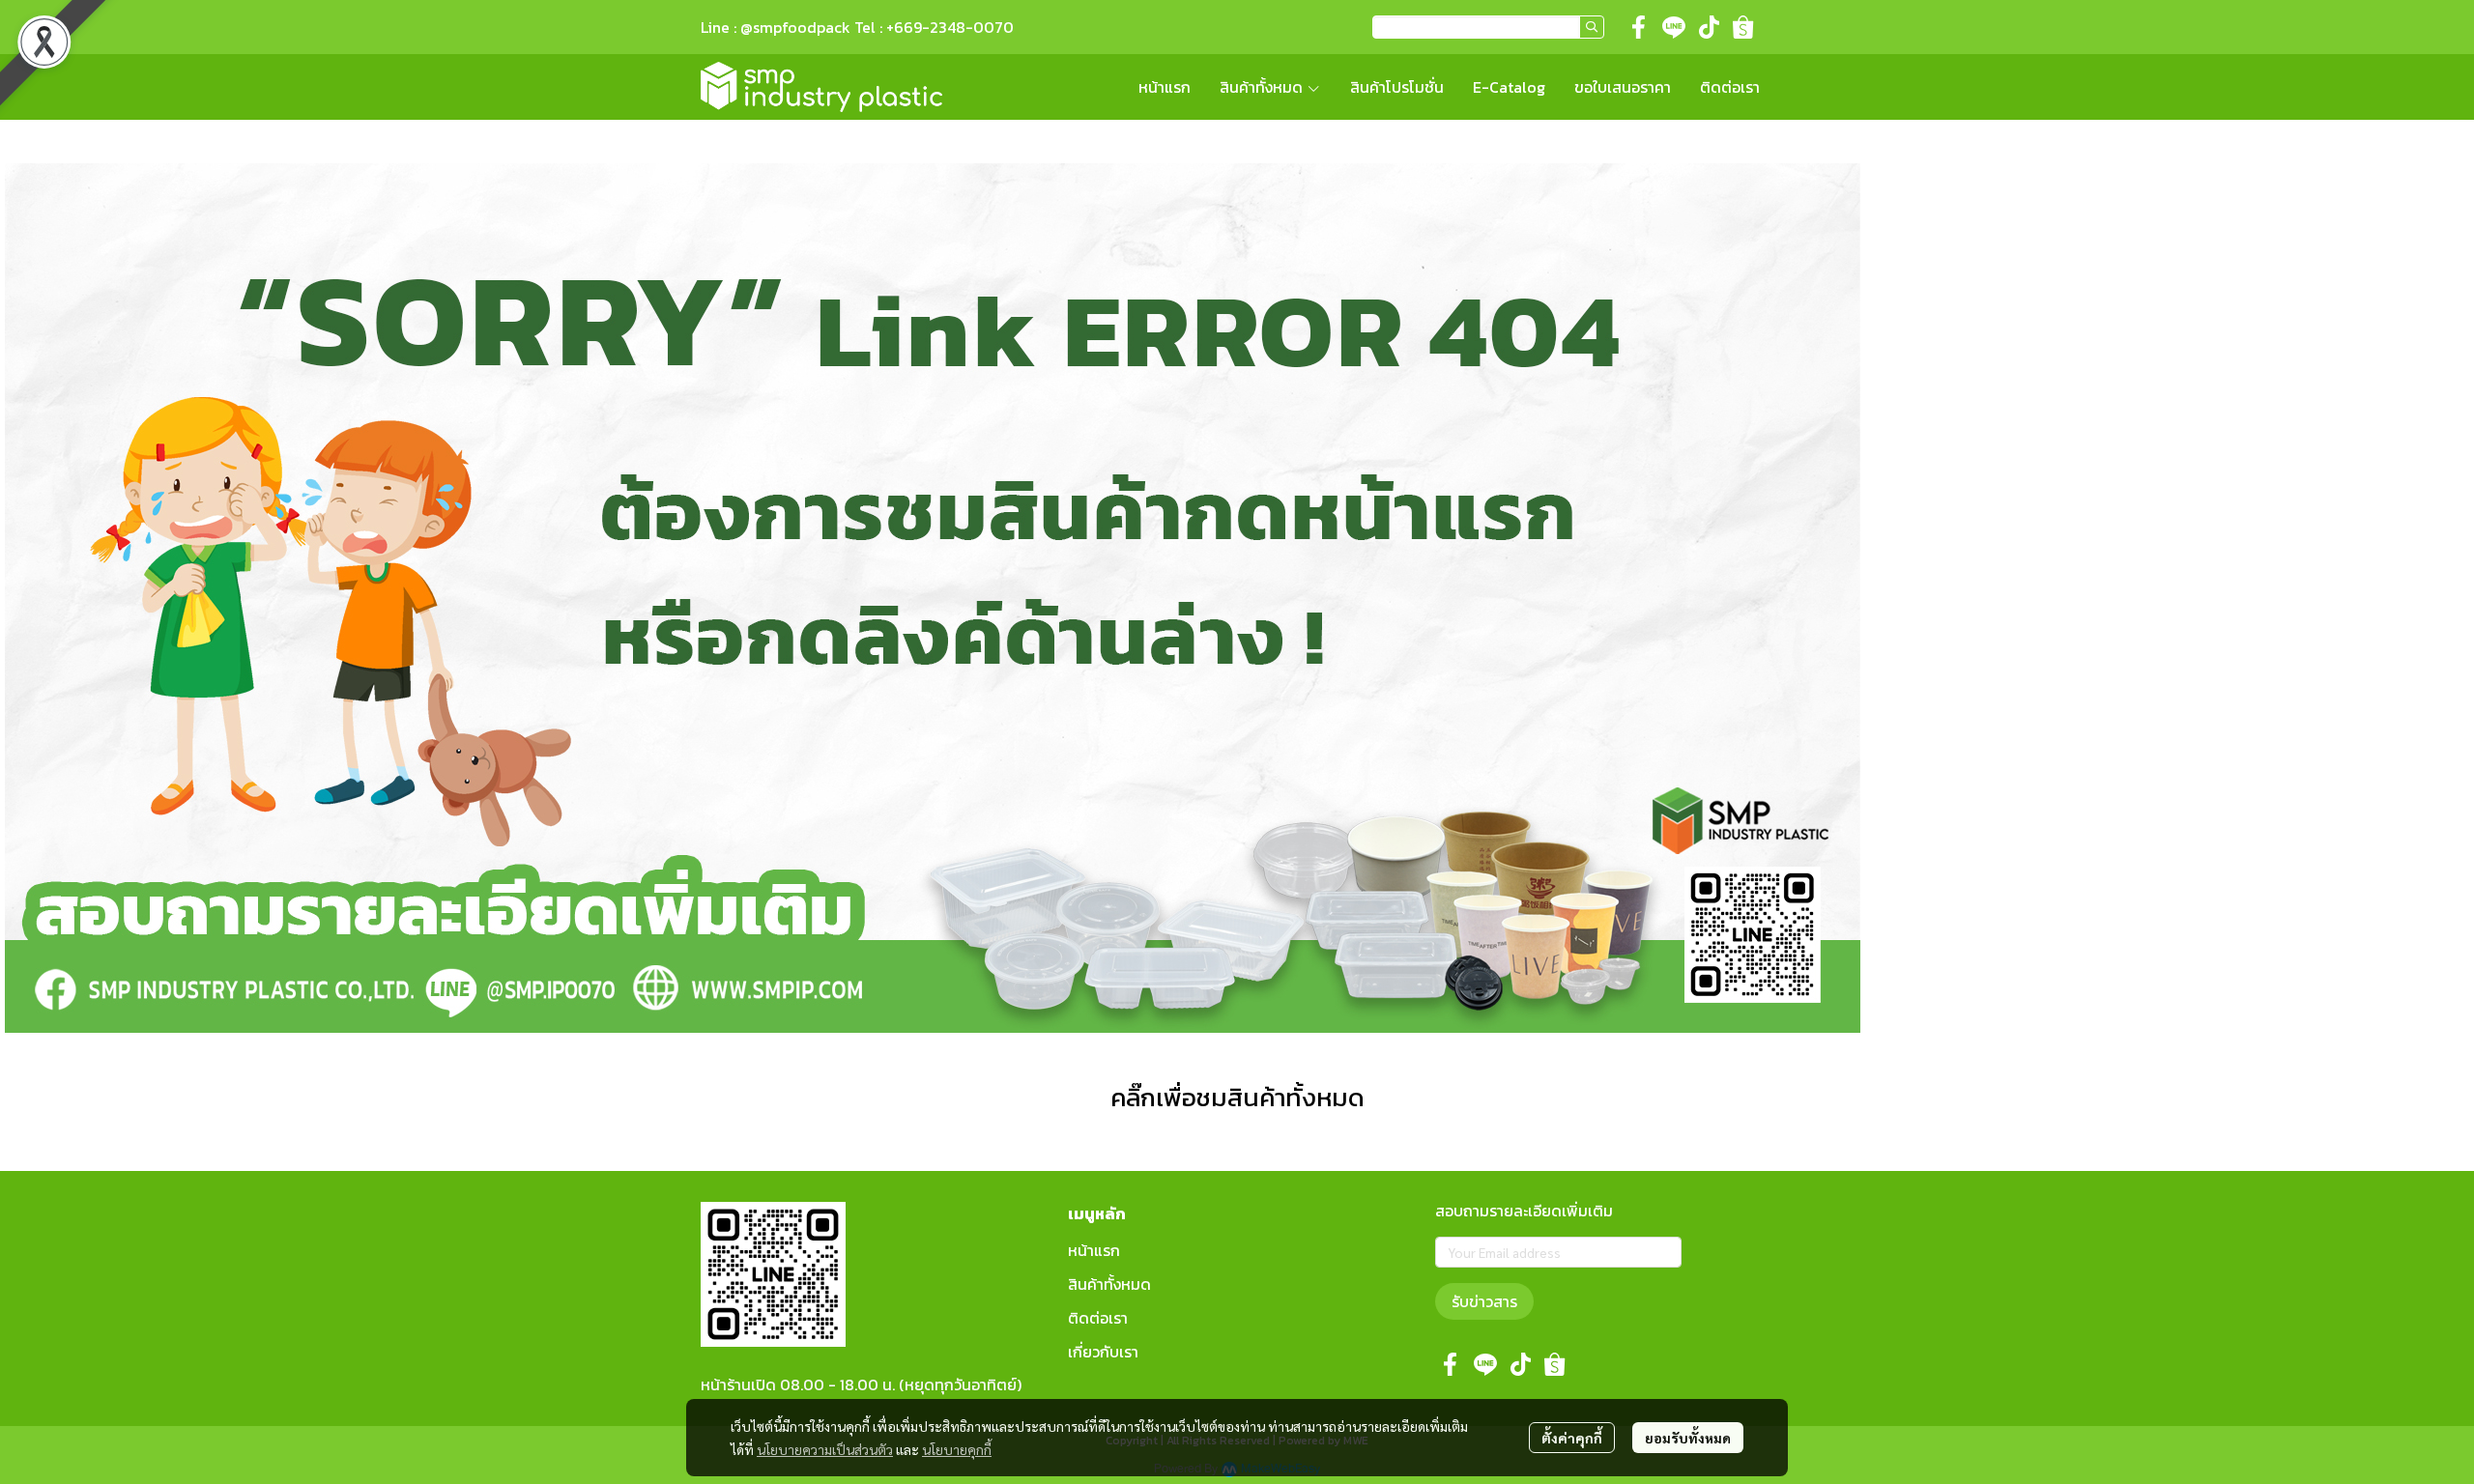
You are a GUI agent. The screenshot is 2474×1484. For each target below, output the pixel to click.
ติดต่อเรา (1098, 1318)
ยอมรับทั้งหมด (1688, 1438)
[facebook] (1639, 27)
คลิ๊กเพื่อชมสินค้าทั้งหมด (1237, 1097)
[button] (1488, 27)
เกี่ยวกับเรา (1103, 1352)
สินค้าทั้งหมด (1109, 1284)
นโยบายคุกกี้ (957, 1449)
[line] (1674, 27)
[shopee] (1743, 27)
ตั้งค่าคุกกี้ (1572, 1438)
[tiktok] (1709, 27)
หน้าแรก (1094, 1250)
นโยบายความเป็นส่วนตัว (825, 1449)
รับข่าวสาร (1484, 1301)
